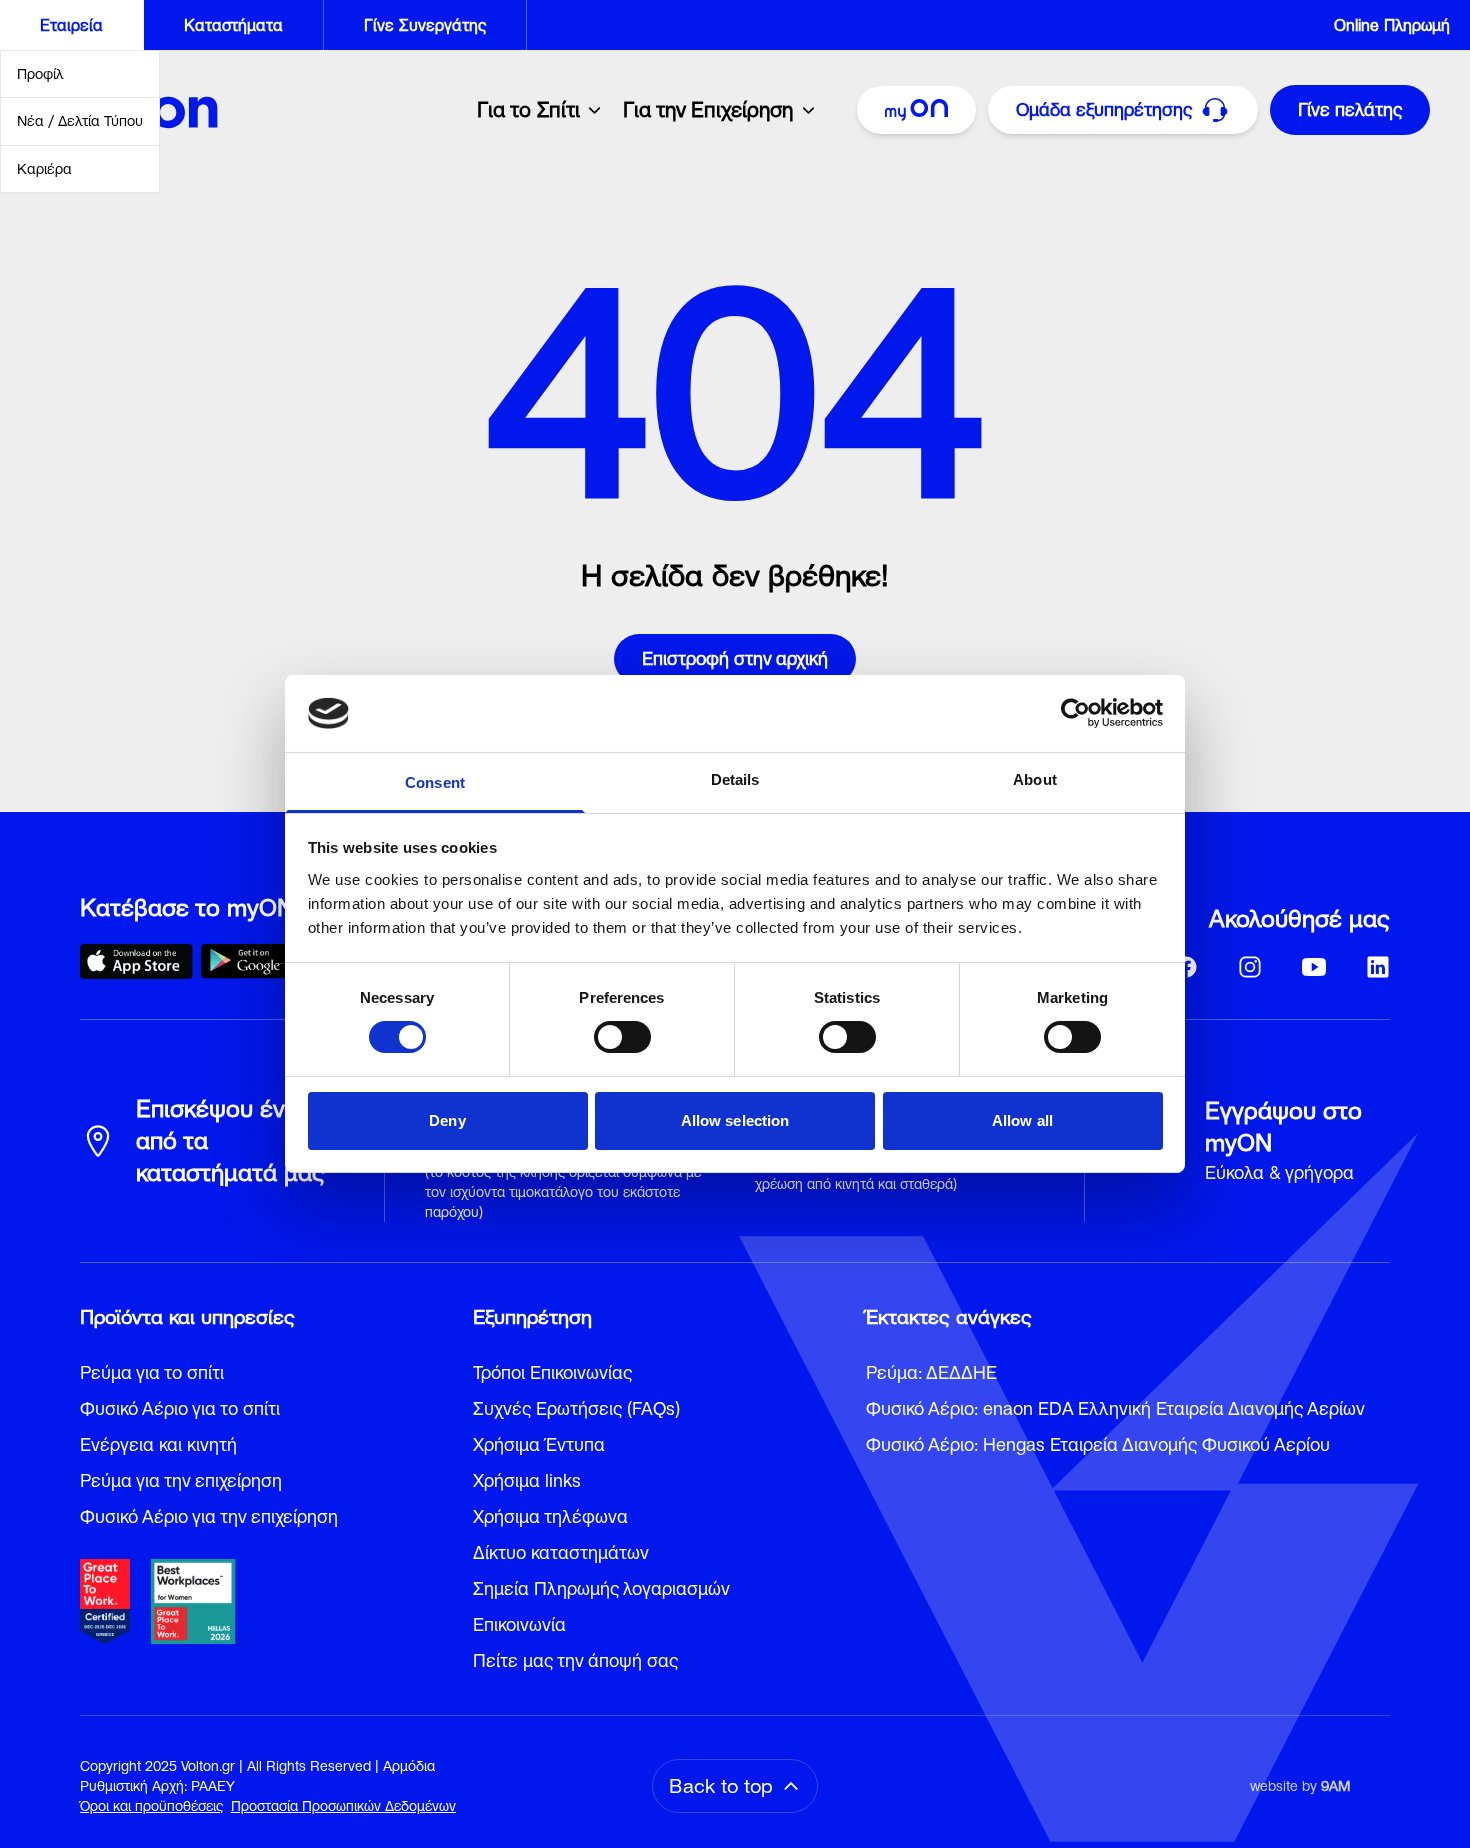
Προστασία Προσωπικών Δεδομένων (343, 1806)
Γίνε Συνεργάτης (425, 25)
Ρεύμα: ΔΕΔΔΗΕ (931, 1372)
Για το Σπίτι (528, 110)
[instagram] (1250, 967)
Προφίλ (40, 74)
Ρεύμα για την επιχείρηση (181, 1480)
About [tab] (1035, 779)
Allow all (1022, 1120)
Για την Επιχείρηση (708, 110)
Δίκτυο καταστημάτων (561, 1552)
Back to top (721, 1786)
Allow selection (735, 1120)
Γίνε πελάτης (1350, 109)
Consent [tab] (435, 782)
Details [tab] (735, 779)
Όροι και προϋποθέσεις (151, 1806)
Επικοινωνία (519, 1624)
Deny (447, 1120)
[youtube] (1314, 967)
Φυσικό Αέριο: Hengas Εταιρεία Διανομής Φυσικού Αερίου (1098, 1444)
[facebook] (1186, 967)
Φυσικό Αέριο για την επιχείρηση (209, 1516)
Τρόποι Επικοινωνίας (552, 1372)
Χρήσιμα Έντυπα (539, 1444)
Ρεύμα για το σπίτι (152, 1372)
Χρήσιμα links (527, 1480)
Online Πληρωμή (1392, 25)
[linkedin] (1378, 967)
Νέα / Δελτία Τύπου (80, 121)
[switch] (622, 1037)
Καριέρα (44, 169)
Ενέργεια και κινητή (158, 1444)
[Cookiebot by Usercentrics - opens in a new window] (1075, 713)
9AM (1335, 1786)
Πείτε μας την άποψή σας (575, 1660)
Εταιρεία (71, 25)
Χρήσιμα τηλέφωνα (550, 1516)
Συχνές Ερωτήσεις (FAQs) (576, 1408)
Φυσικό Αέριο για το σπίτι (180, 1408)
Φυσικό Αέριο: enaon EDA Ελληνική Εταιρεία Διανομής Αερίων (1115, 1408)
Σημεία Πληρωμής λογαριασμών (601, 1588)
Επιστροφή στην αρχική (735, 658)
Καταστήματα (233, 25)
